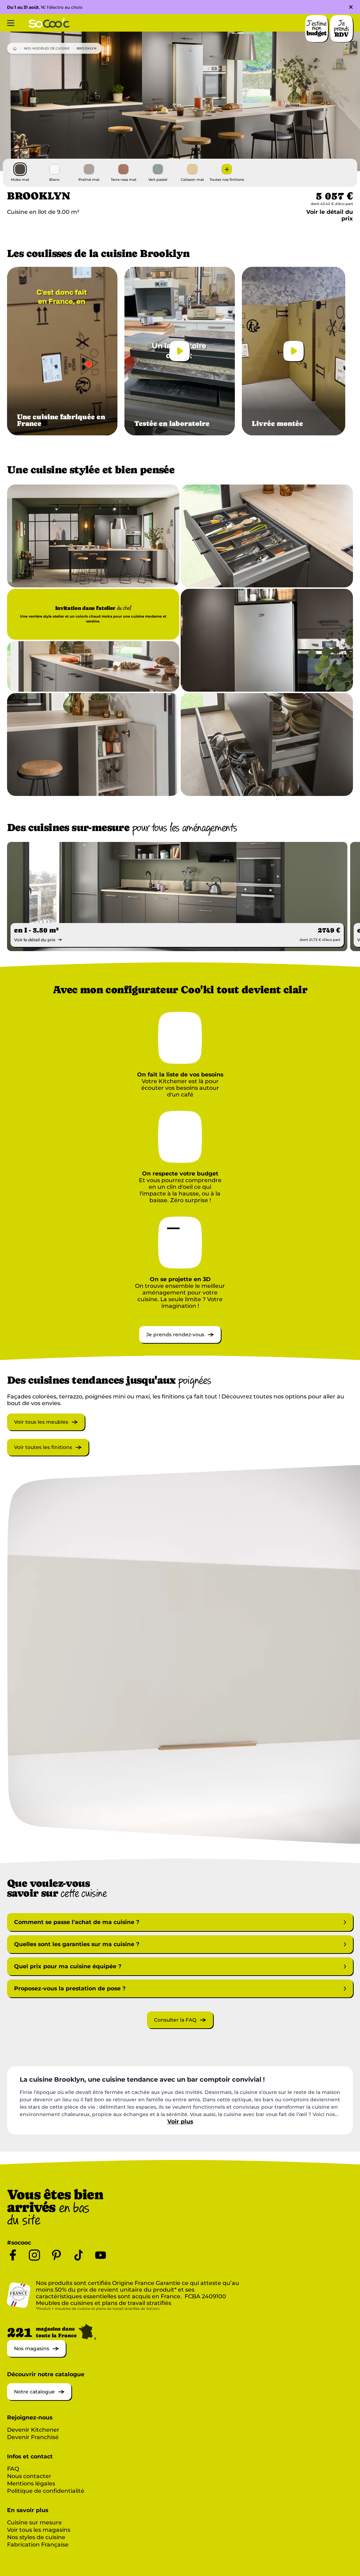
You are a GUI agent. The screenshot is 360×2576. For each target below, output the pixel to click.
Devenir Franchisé (33, 2437)
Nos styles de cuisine (36, 2537)
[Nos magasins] (36, 2355)
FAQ (13, 2469)
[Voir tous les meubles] (46, 1428)
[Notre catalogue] (39, 2398)
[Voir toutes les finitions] (48, 1454)
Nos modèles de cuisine (47, 48)
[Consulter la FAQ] (180, 2026)
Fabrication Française (38, 2545)
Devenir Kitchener (33, 2430)
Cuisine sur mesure (34, 2522)
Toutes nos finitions (227, 180)
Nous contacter (29, 2476)
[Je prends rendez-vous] (180, 1341)
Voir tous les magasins (39, 2530)
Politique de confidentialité (46, 2491)
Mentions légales (31, 2483)
